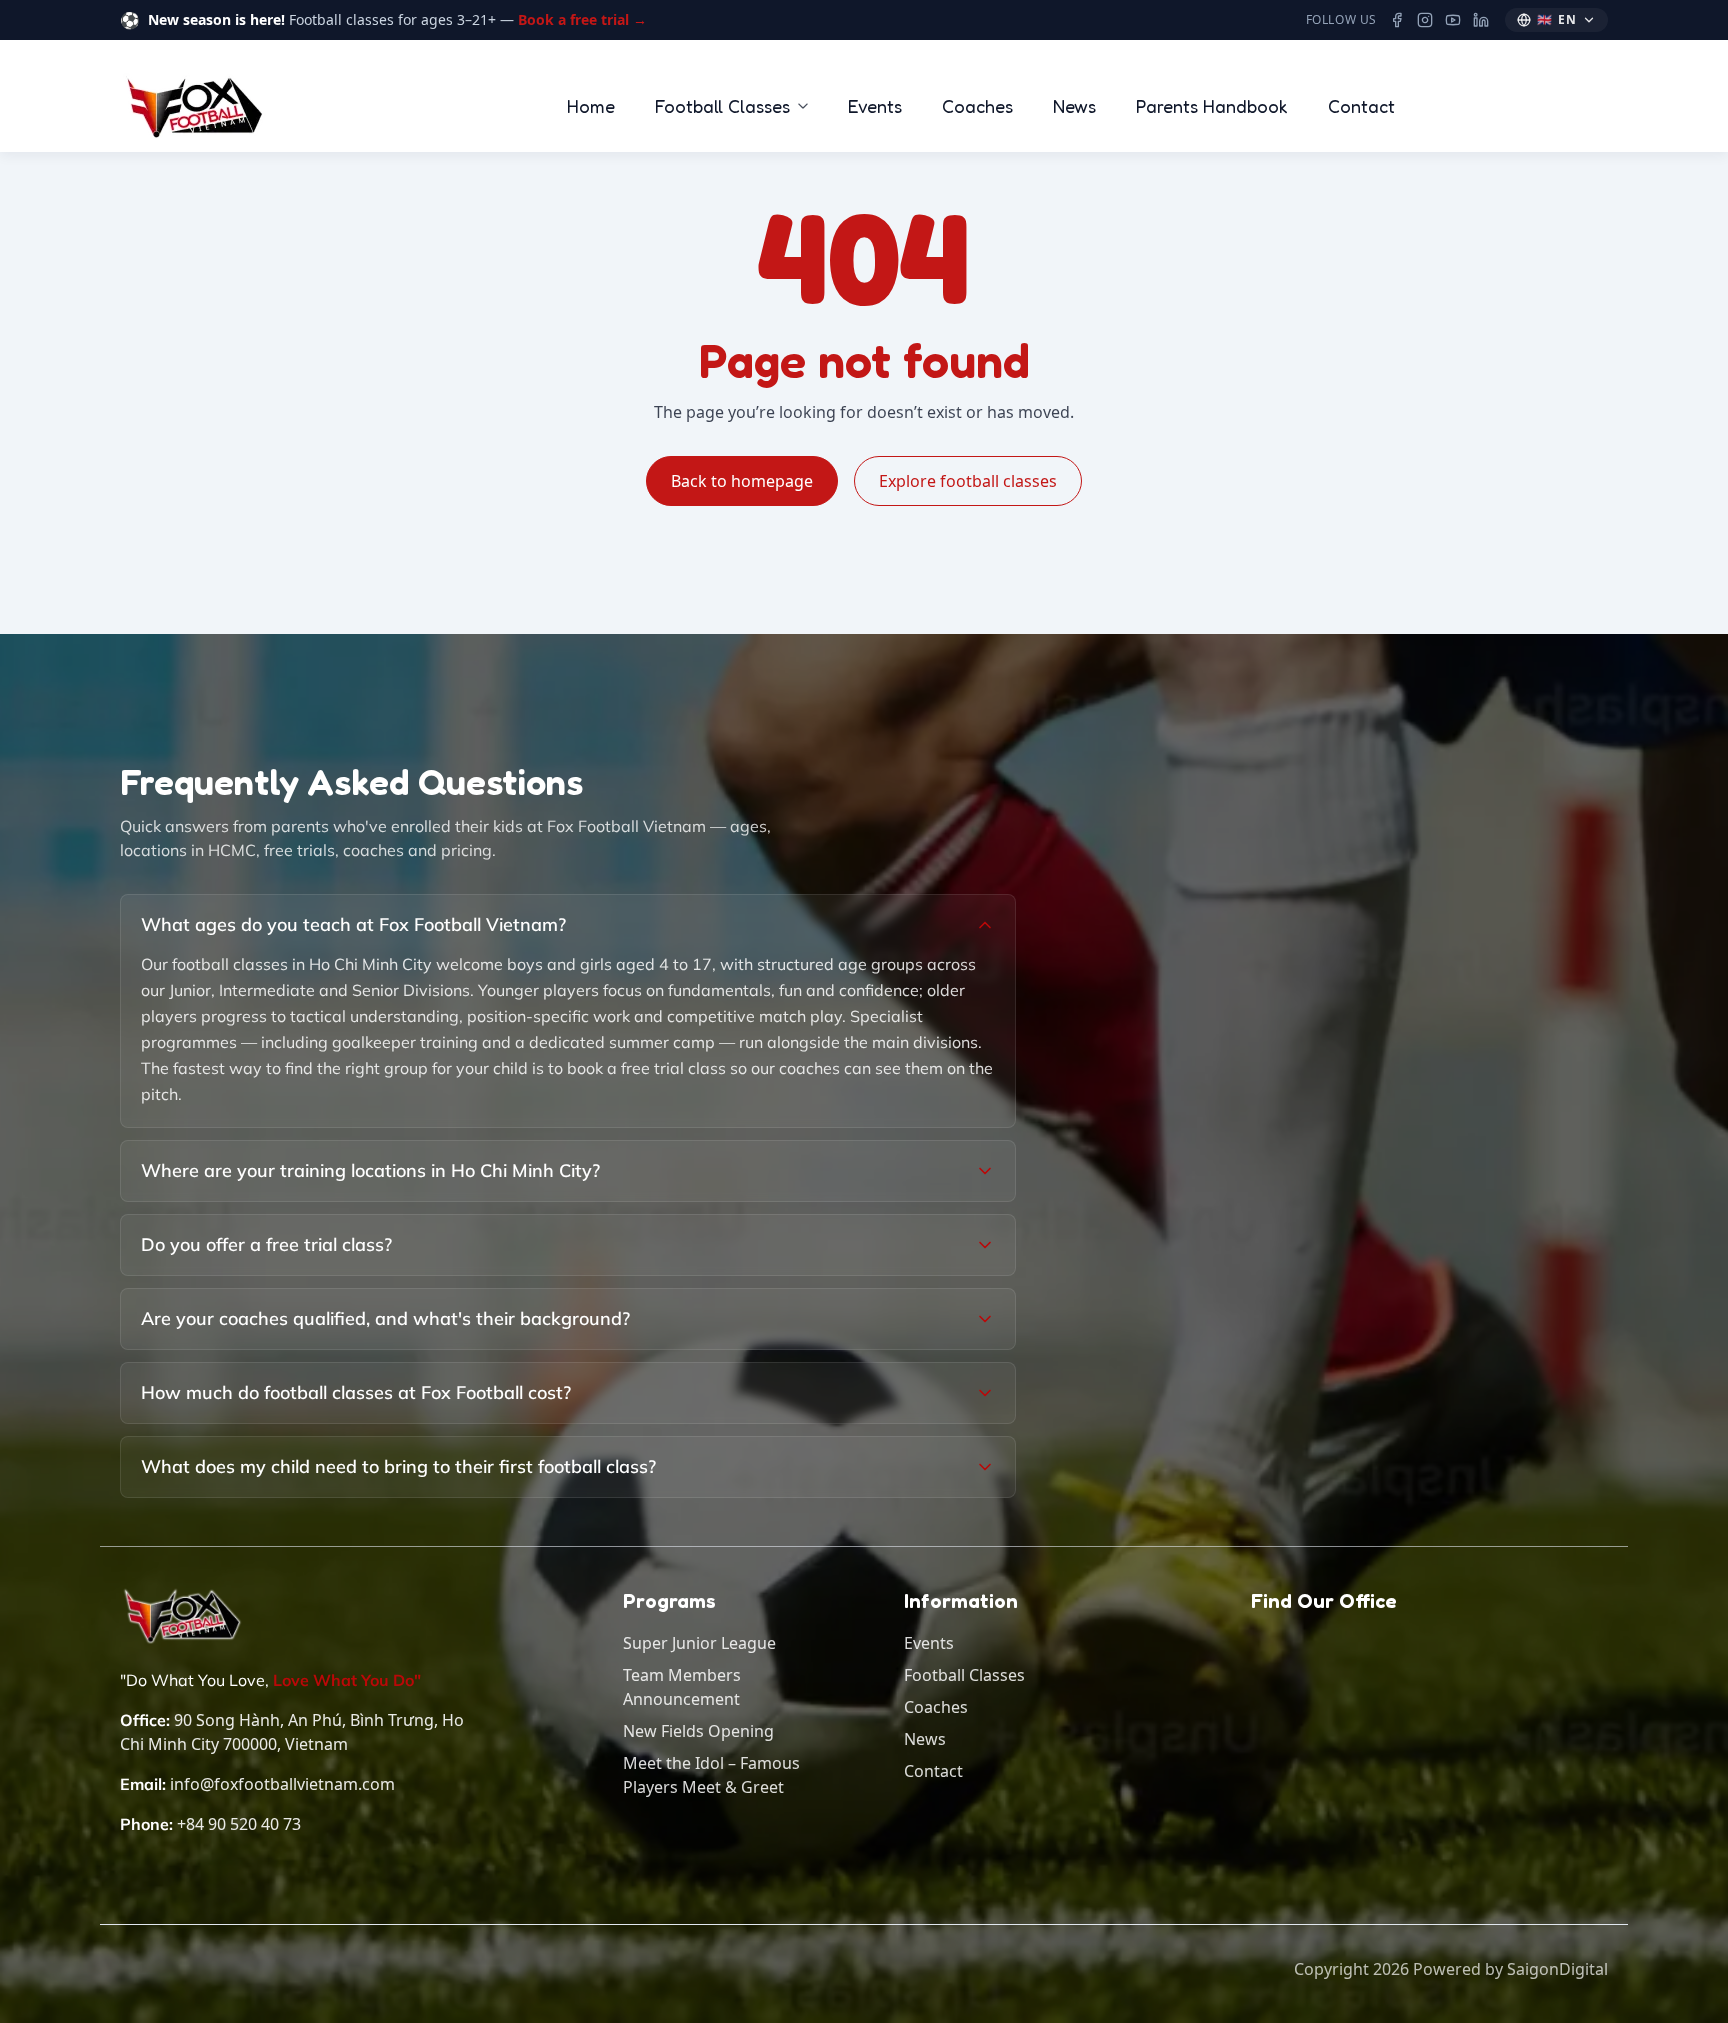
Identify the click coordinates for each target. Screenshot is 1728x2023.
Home (591, 106)
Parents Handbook (1212, 106)
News (1074, 106)
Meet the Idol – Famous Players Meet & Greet (711, 1775)
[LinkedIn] (1481, 20)
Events (875, 106)
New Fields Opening (698, 1731)
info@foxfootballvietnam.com (282, 1784)
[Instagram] (1425, 20)
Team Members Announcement (682, 1687)
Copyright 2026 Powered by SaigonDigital (1451, 1969)
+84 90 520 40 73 (239, 1824)
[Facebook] (1397, 20)
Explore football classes (968, 481)
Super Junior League (699, 1643)
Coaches (977, 106)
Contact (1361, 106)
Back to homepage (742, 481)
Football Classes (722, 106)
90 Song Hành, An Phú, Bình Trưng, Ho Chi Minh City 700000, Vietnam (292, 1732)
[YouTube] (1453, 20)
